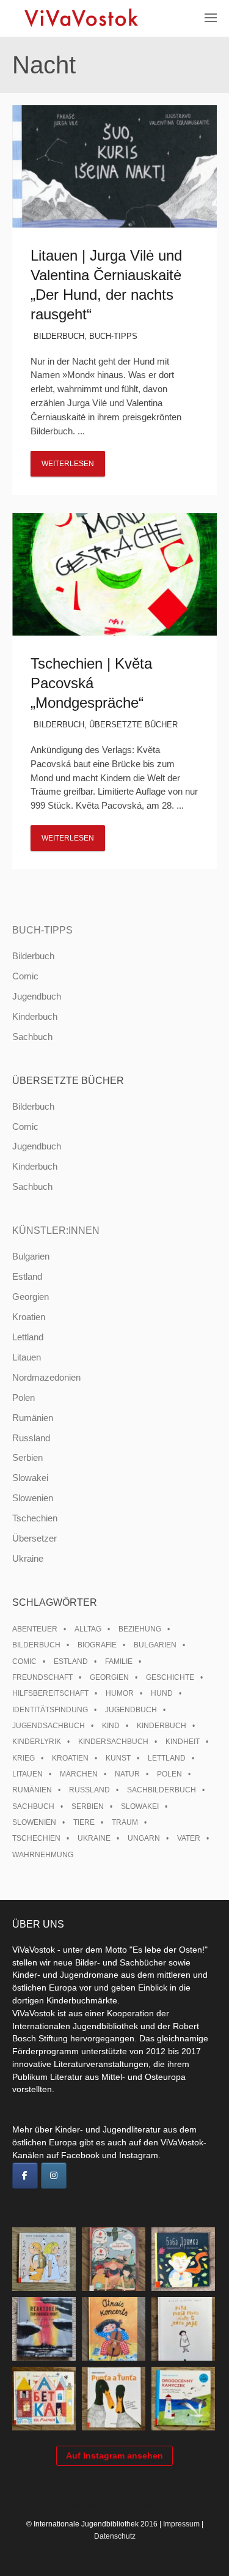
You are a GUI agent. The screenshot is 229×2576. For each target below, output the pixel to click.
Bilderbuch (59, 336)
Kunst (118, 1758)
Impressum (181, 2524)
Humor (120, 1693)
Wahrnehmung (43, 1855)
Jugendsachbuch (49, 1726)
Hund (162, 1693)
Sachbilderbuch (162, 1790)
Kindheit (183, 1742)
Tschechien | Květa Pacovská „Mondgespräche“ (91, 683)
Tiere (84, 1822)
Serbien (27, 1457)
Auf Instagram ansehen (114, 2455)
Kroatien (29, 1317)
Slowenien (33, 1498)
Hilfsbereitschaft (50, 1693)
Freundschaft (42, 1677)
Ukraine (28, 1558)
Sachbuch (32, 1037)
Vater (189, 1838)
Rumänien (33, 1418)
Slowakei (30, 1478)
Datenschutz (115, 2536)
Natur (127, 1774)
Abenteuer (35, 1629)
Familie (119, 1661)
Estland (27, 1276)
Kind (111, 1726)
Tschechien (35, 1518)
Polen (24, 1397)
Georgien (31, 1297)
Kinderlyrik (37, 1742)
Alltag (88, 1629)
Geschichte (170, 1677)
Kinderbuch (35, 1016)
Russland (31, 1438)
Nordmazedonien (46, 1377)
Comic (25, 976)
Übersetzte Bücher (133, 725)
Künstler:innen (56, 1230)
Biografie (97, 1645)
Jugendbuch (37, 996)
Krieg (24, 1758)
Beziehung (140, 1629)
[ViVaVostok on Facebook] (25, 2176)
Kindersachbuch (113, 1742)
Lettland (28, 1337)
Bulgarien (31, 1256)
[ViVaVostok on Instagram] (54, 2176)
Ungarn (144, 1838)
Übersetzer (35, 1538)
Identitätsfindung (50, 1710)
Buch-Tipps (113, 336)
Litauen (27, 1357)
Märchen (79, 1774)
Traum (125, 1822)
